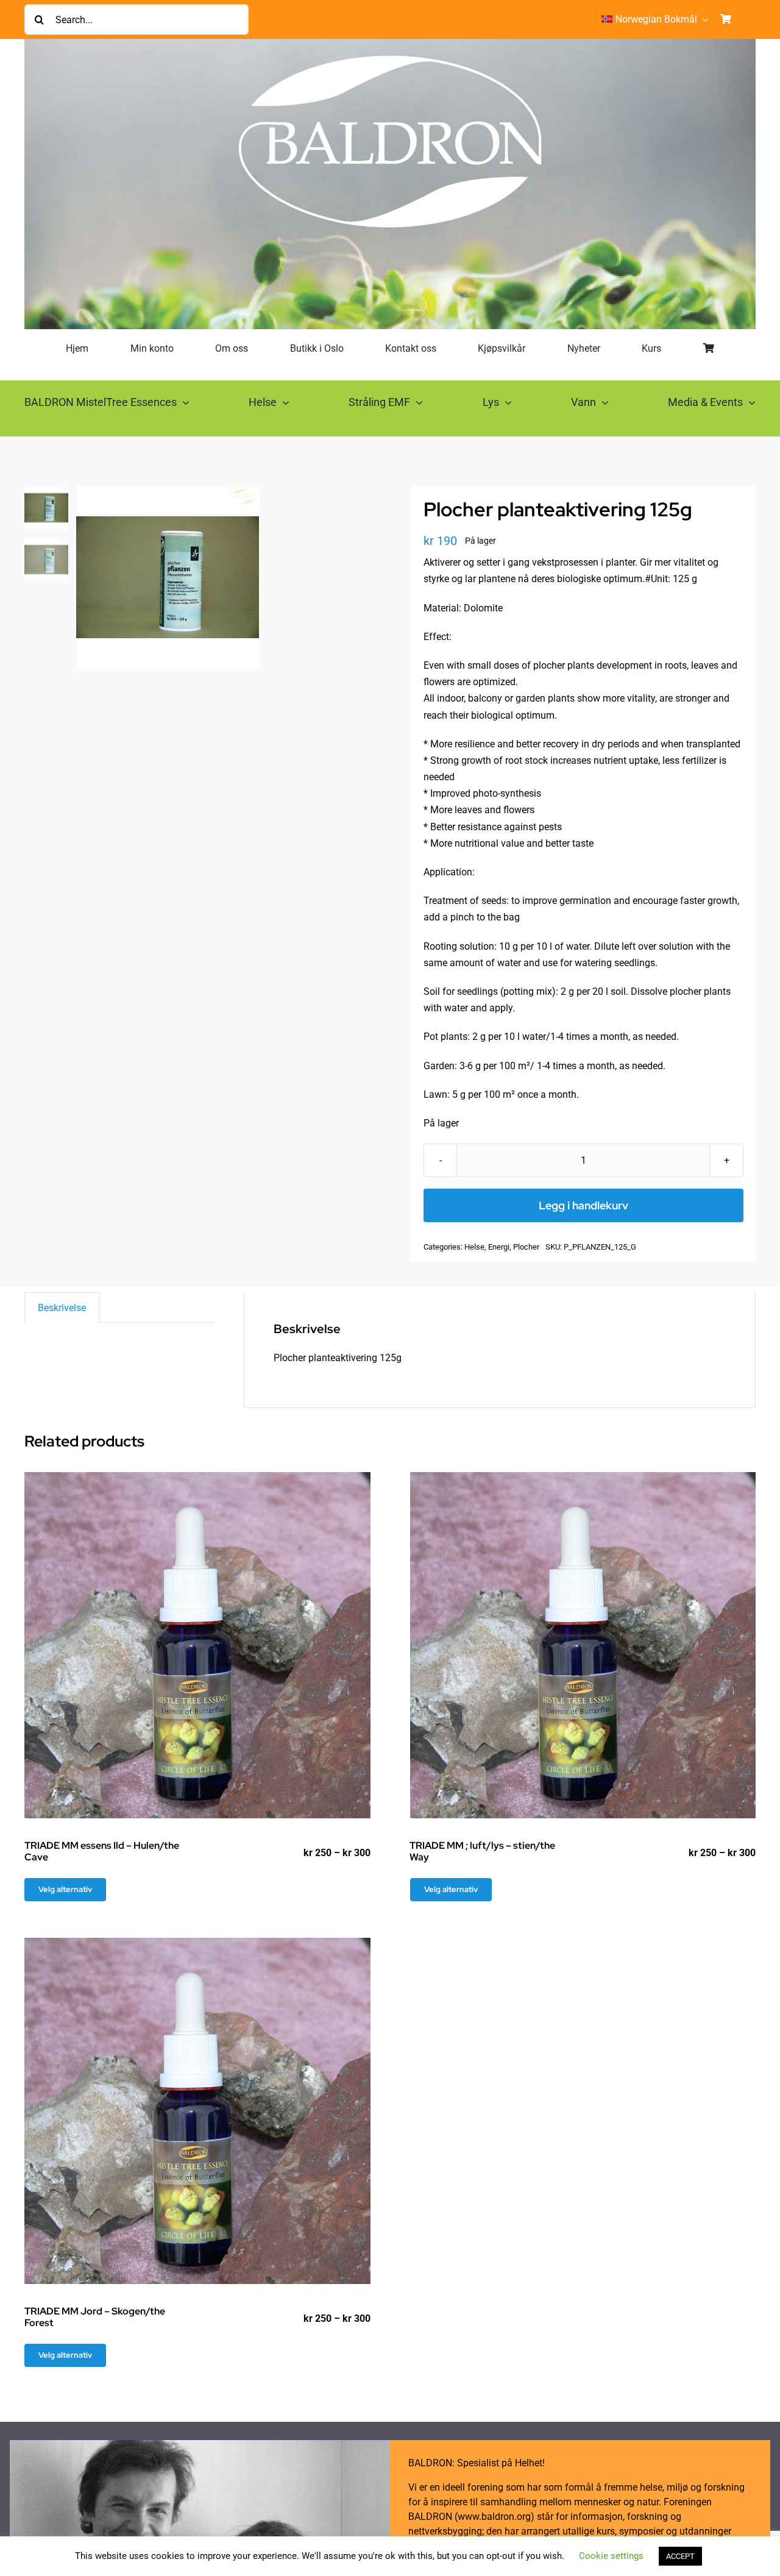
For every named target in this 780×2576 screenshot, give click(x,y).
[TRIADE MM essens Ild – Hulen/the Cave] (197, 1645)
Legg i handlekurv (583, 1205)
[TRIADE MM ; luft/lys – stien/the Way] (583, 1645)
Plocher (526, 1247)
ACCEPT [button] (680, 2556)
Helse (474, 1247)
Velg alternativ (65, 1889)
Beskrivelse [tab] (62, 1308)
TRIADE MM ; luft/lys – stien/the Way (482, 1851)
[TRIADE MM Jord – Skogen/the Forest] (197, 2111)
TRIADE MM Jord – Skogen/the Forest (95, 2317)
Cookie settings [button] (611, 2556)
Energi (499, 1247)
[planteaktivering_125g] (222, 577)
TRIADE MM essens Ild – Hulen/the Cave (102, 1851)
